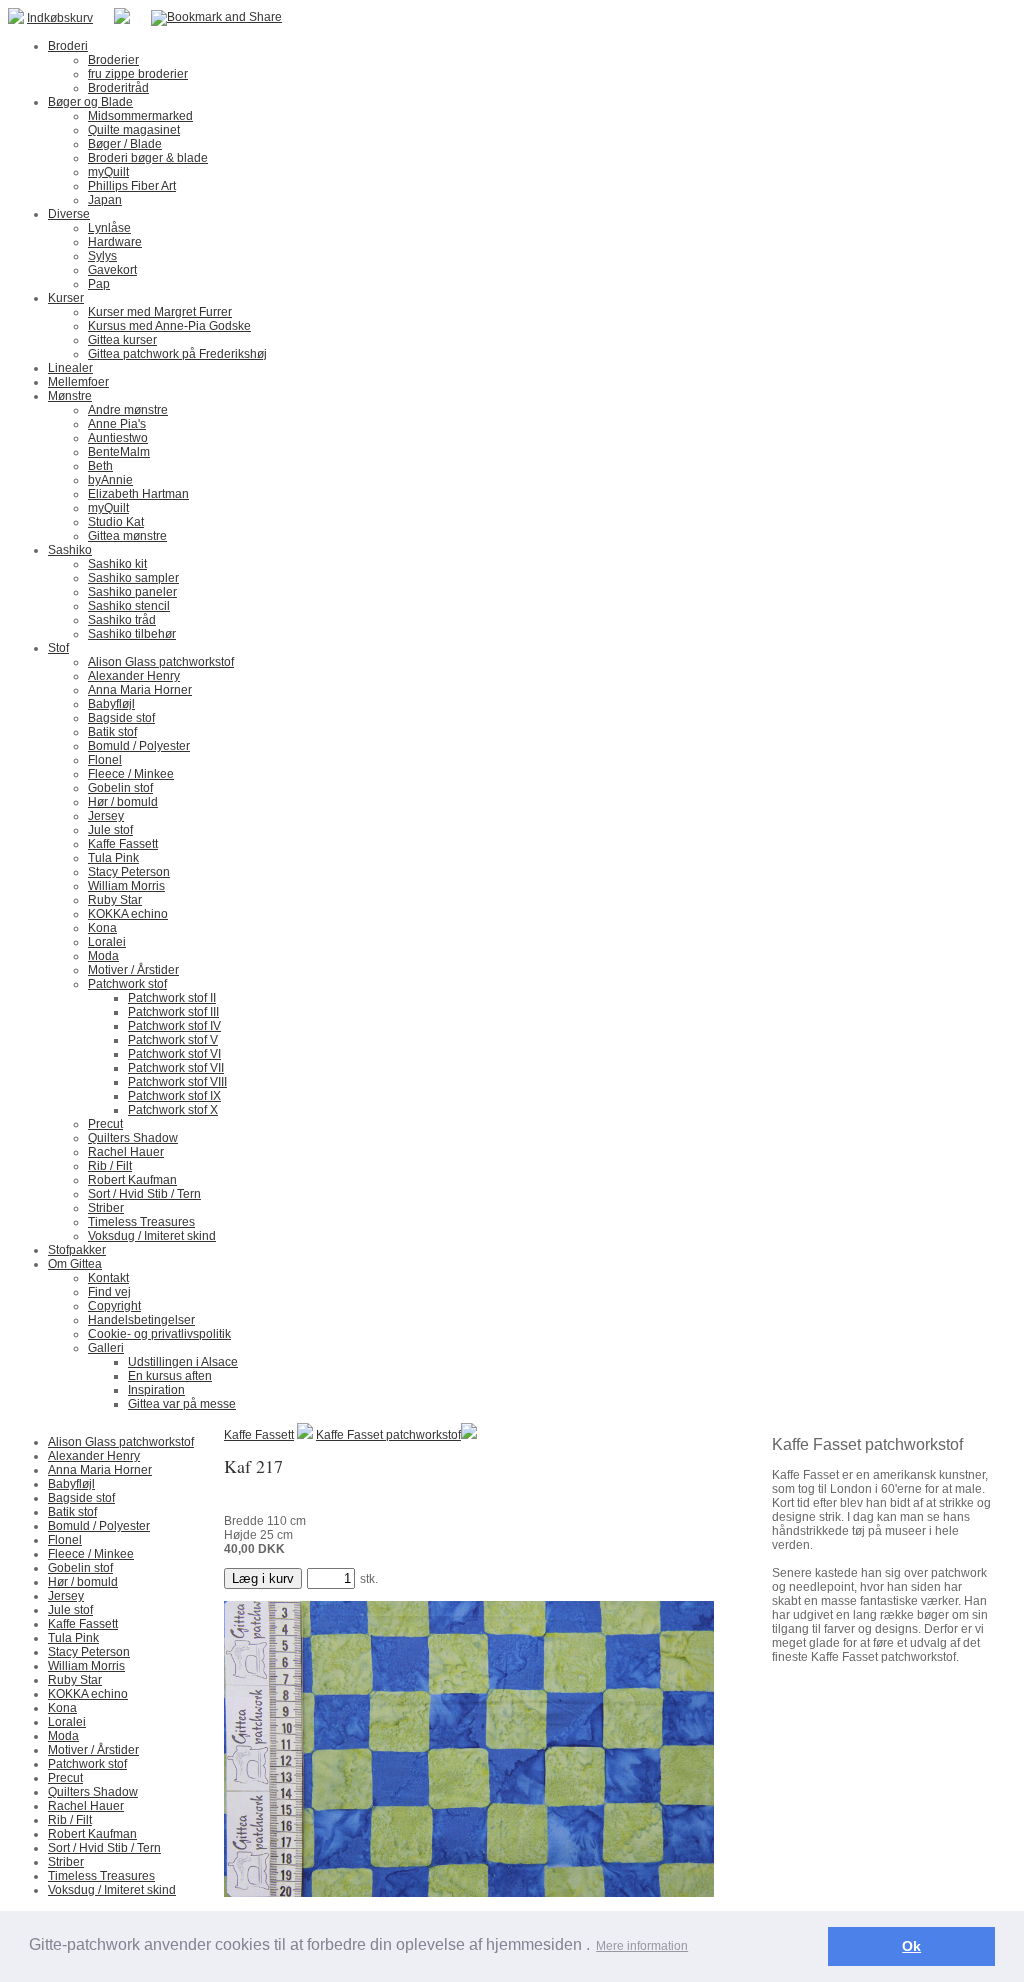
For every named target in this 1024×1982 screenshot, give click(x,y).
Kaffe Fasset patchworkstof (388, 1435)
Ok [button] (911, 1946)
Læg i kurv (263, 1578)
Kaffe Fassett (259, 1435)
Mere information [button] (642, 1946)
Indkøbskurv (60, 18)
